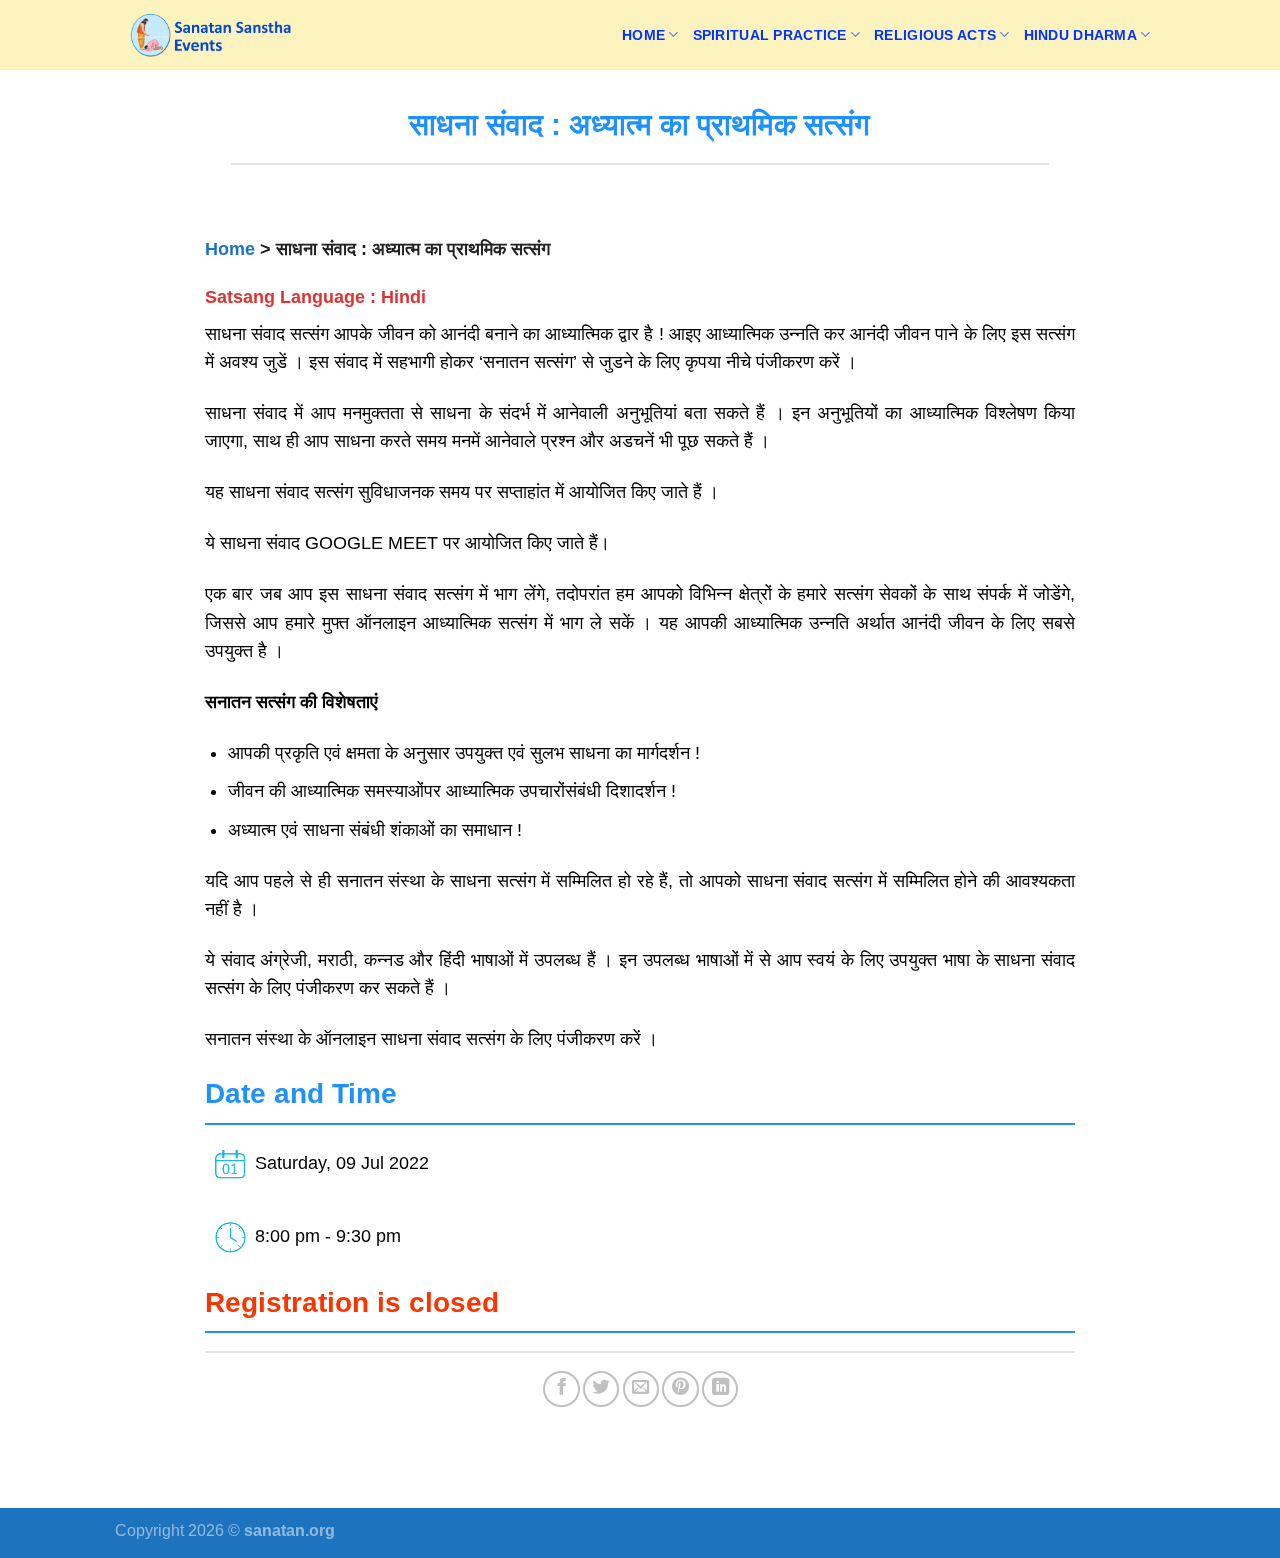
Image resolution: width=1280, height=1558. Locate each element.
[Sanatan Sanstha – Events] (215, 35)
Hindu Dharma (1080, 35)
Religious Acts (935, 35)
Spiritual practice (770, 35)
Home (643, 35)
